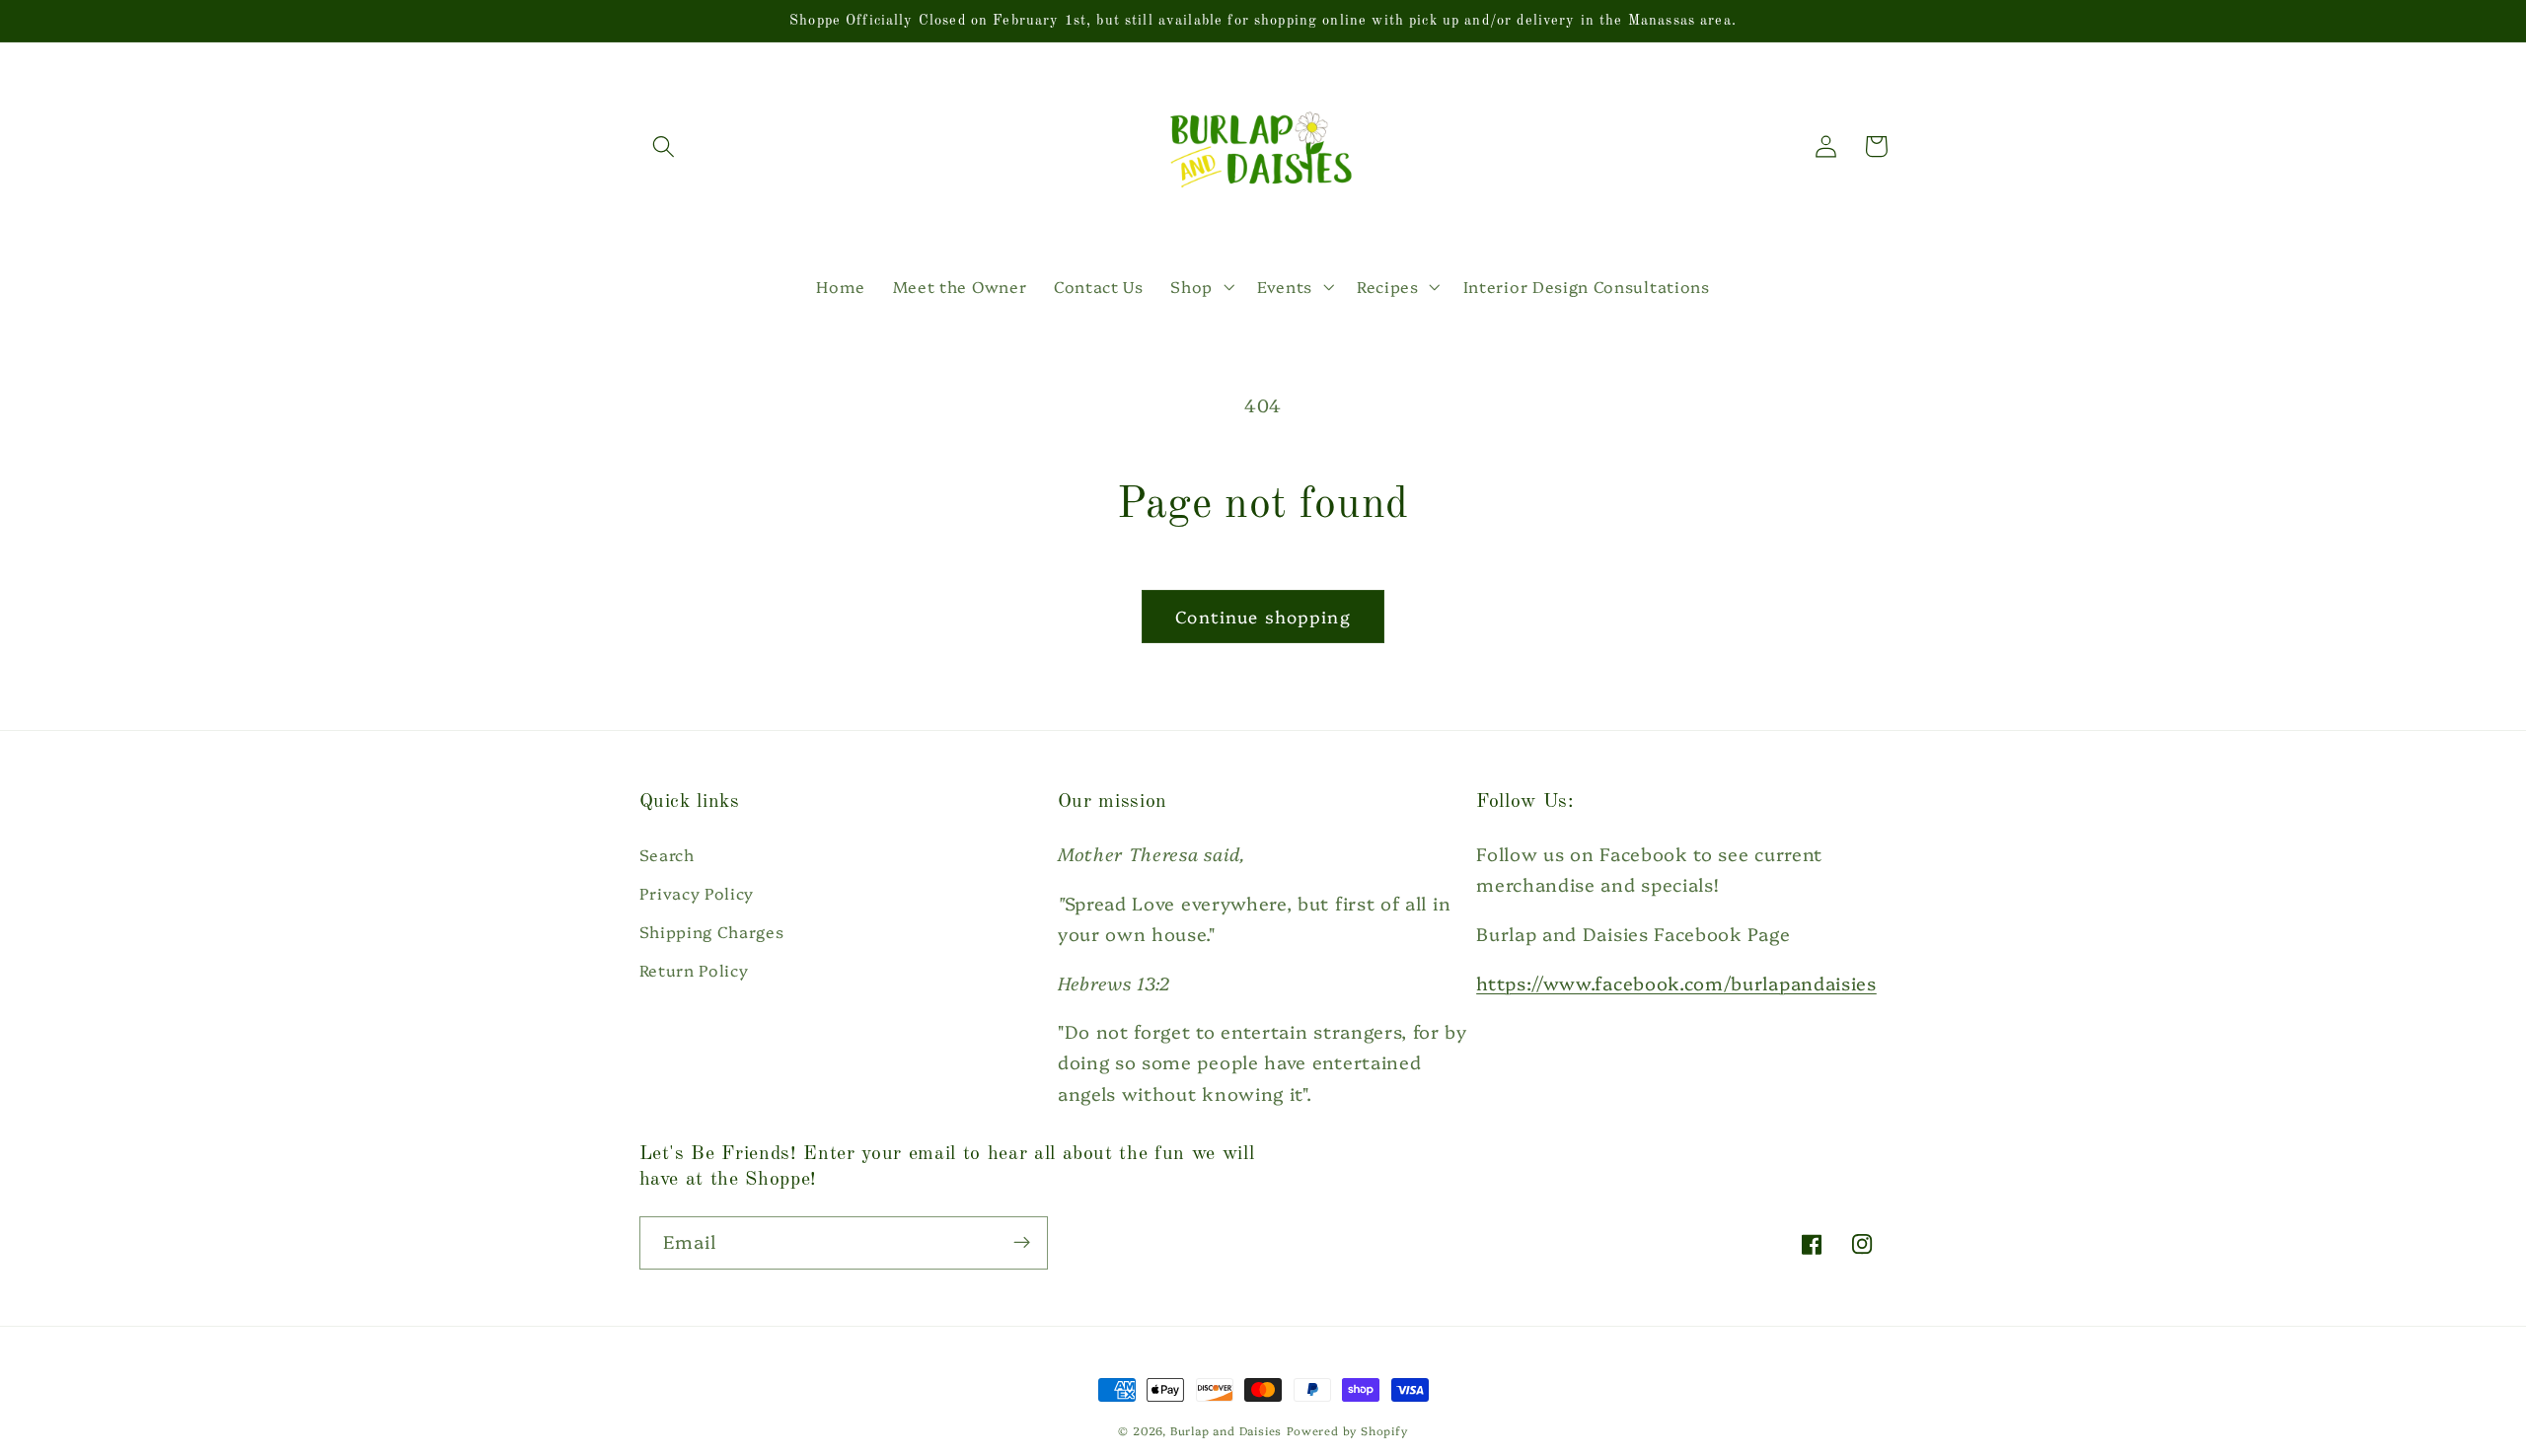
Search (667, 854)
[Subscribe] (1022, 1243)
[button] (665, 146)
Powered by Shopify (1347, 1430)
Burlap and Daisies (1226, 1430)
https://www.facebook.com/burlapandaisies (1676, 983)
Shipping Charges (712, 931)
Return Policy (694, 970)
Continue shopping (1263, 616)
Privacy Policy (697, 893)
